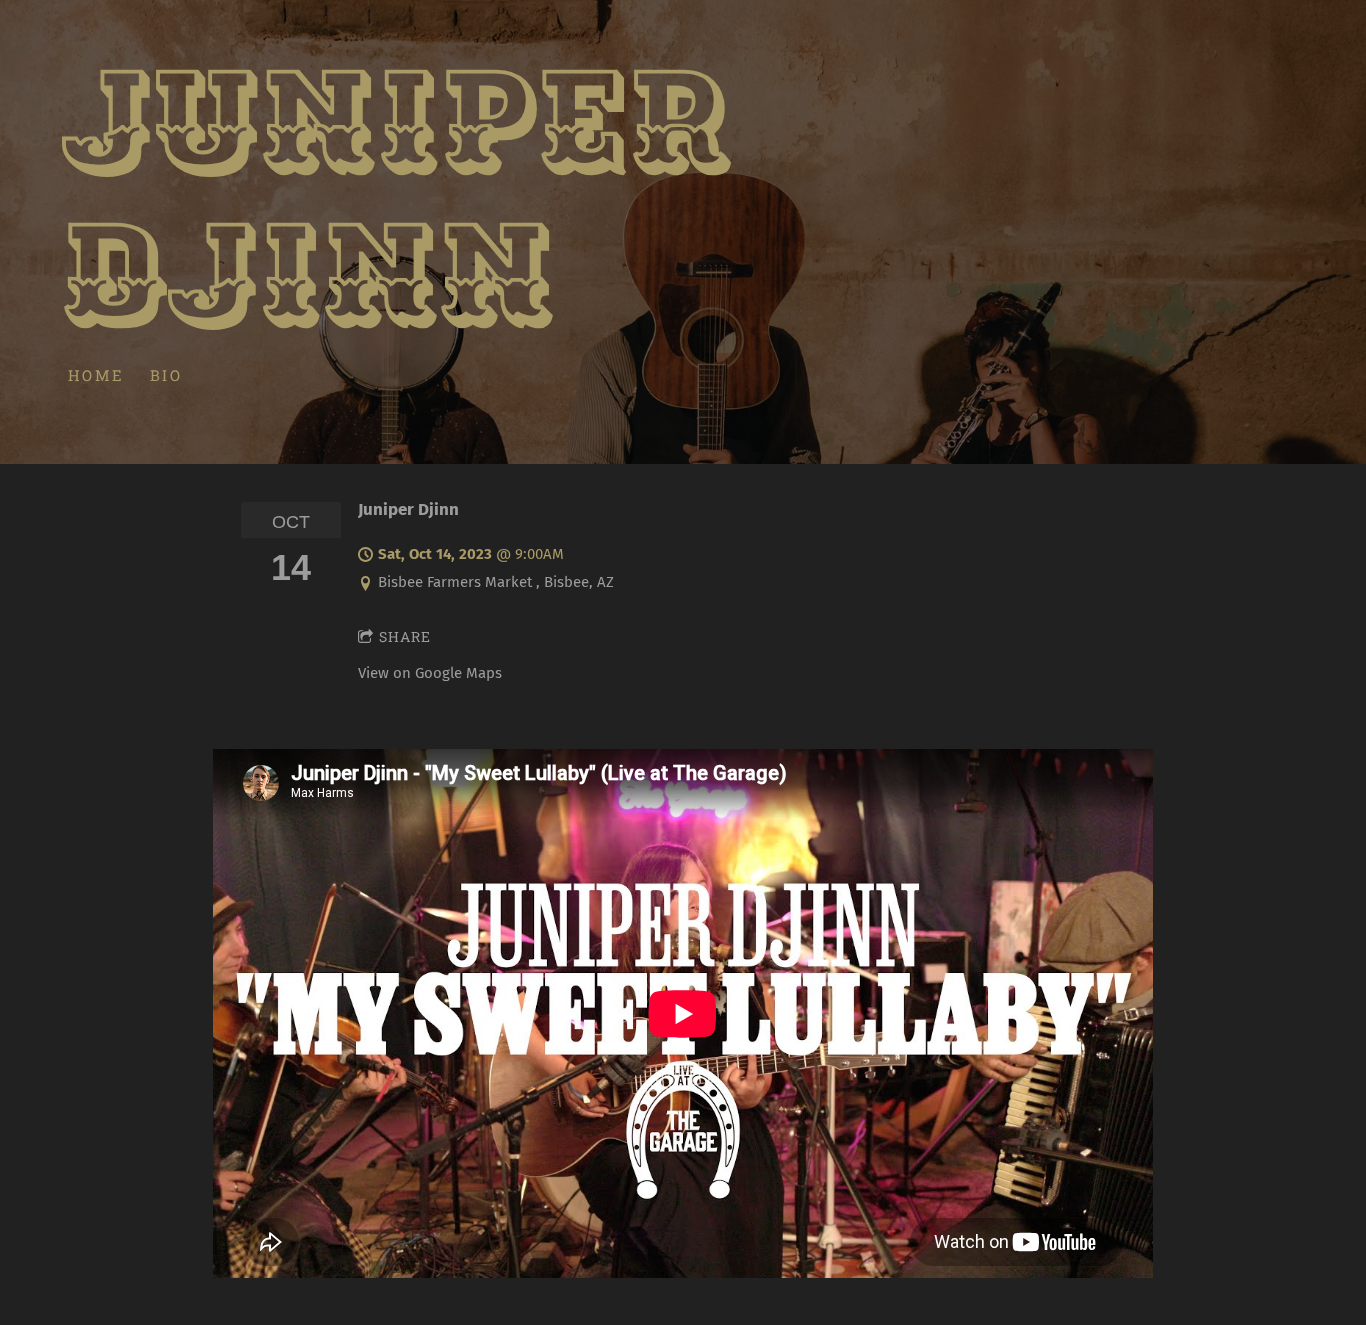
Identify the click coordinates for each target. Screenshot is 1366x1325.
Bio (166, 374)
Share (405, 636)
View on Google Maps (430, 673)
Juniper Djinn (408, 509)
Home (96, 374)
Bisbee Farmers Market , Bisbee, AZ (496, 582)
